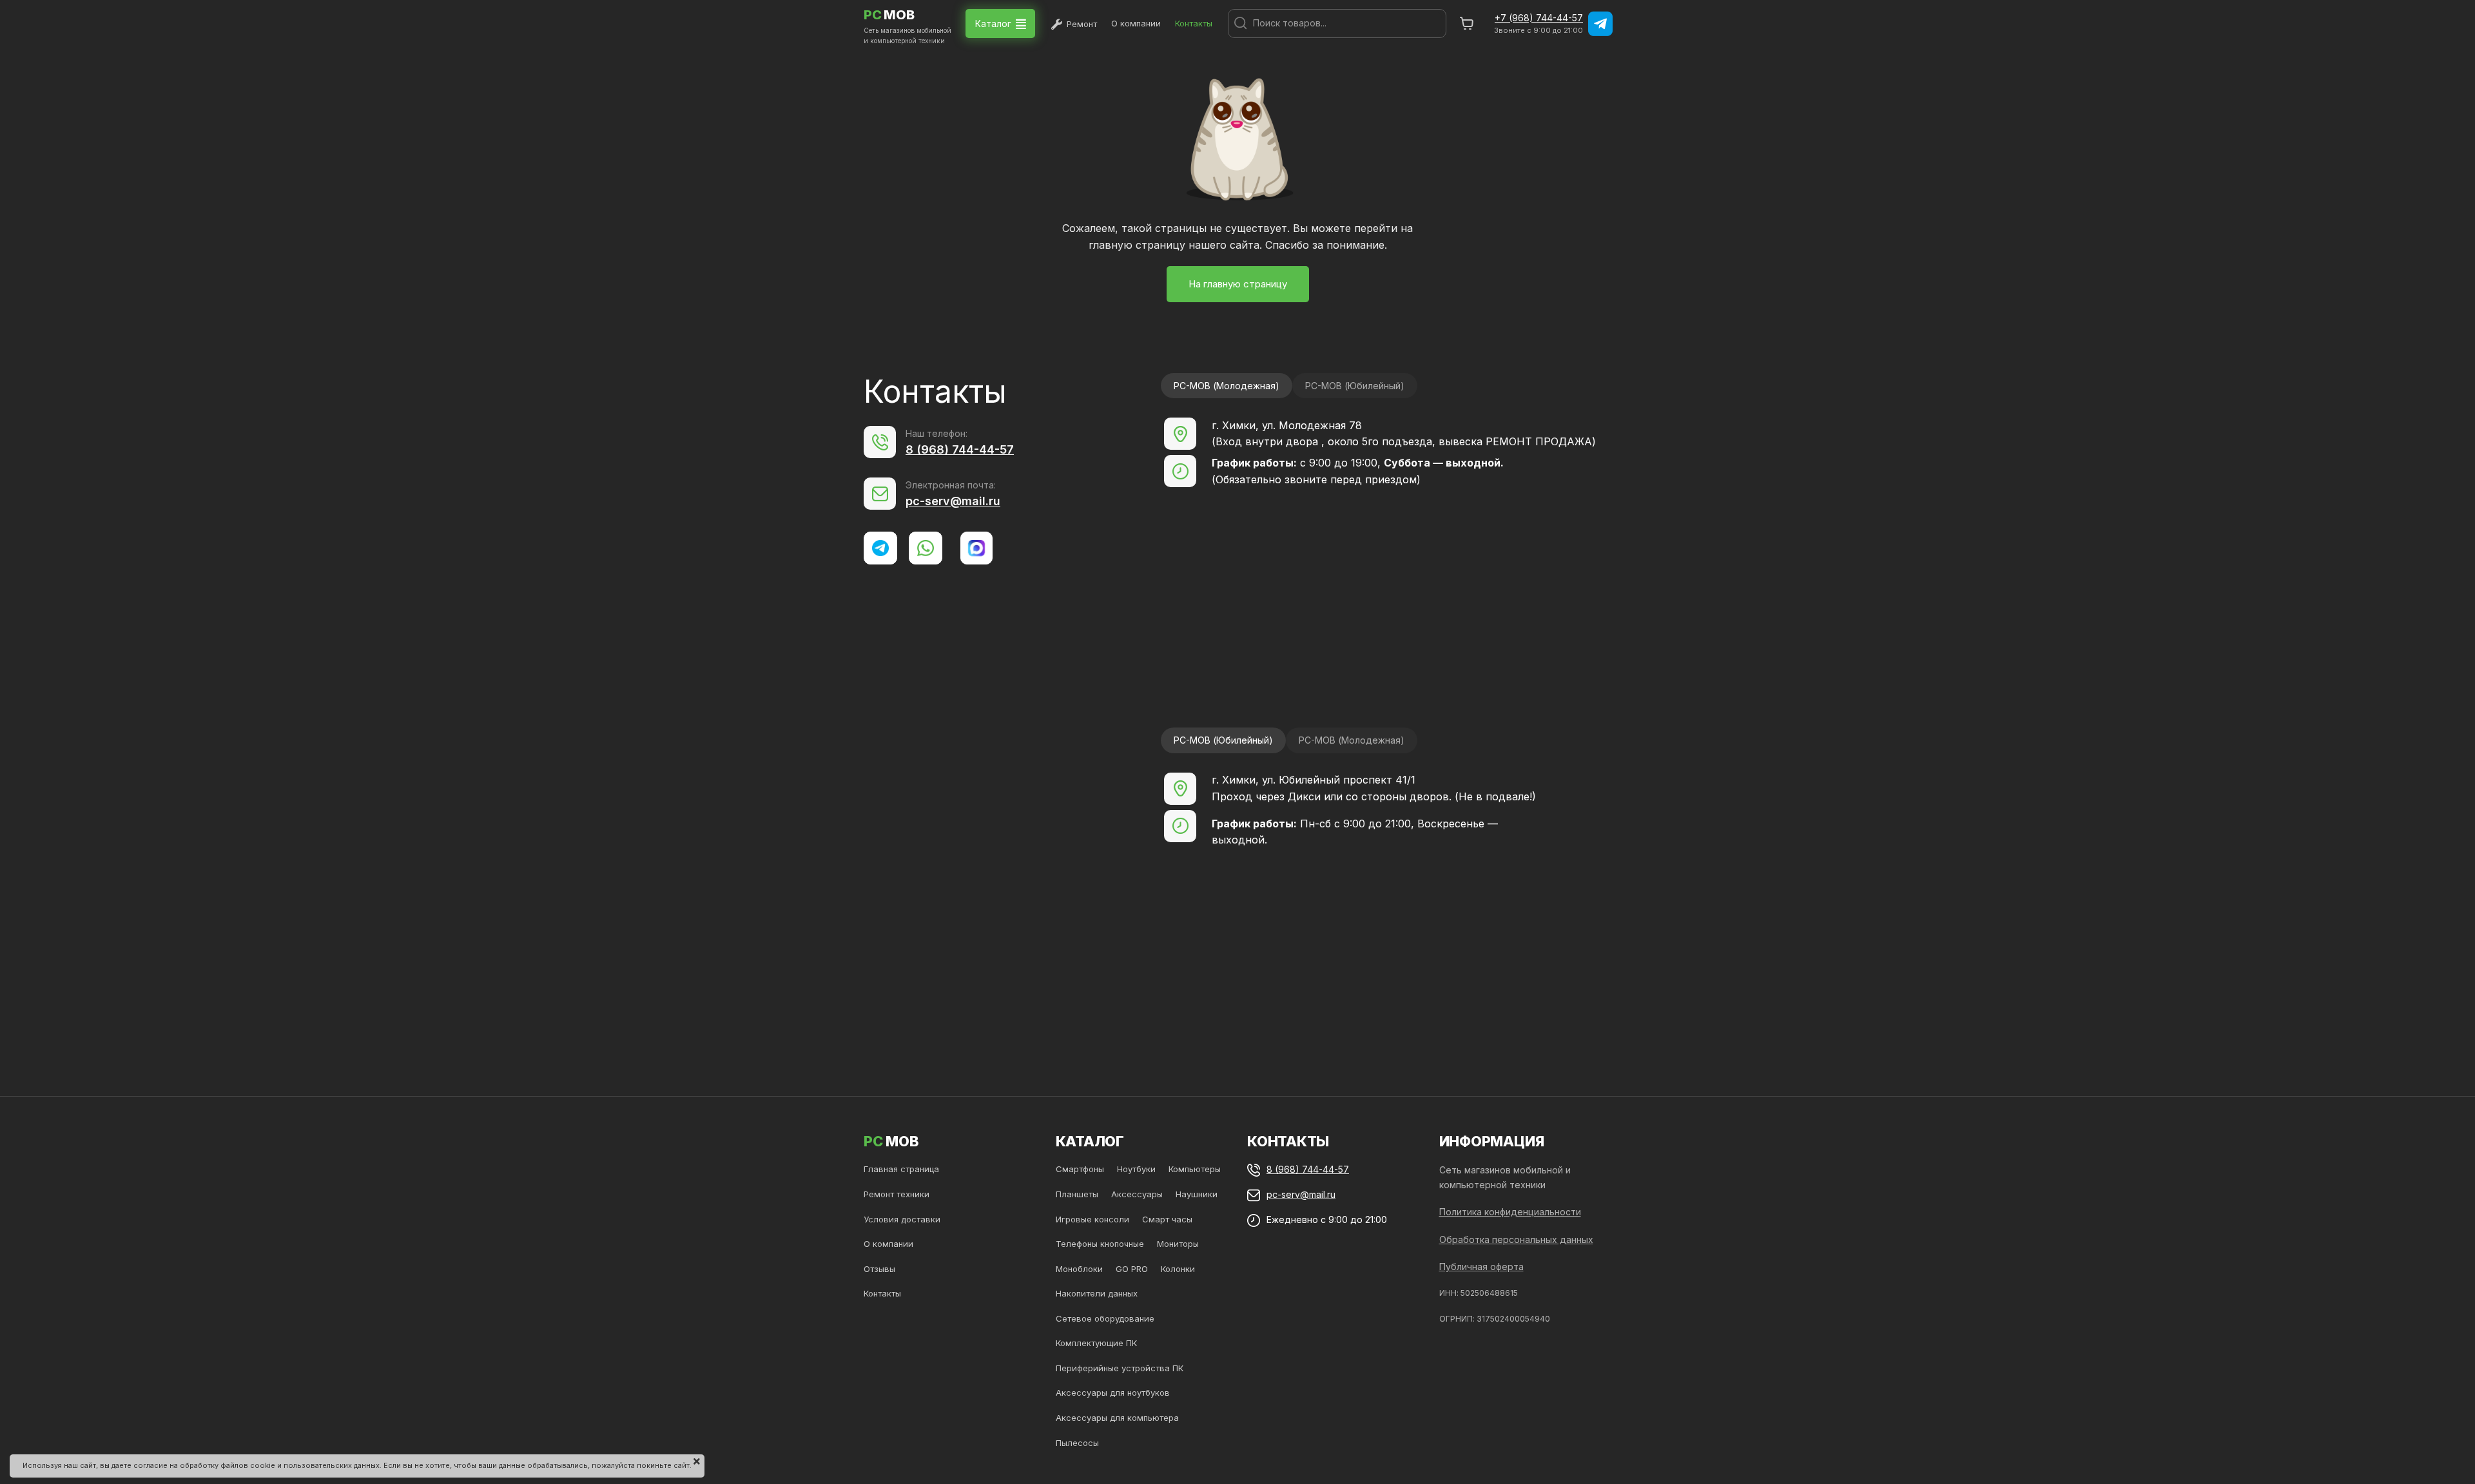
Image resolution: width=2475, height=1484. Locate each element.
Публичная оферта (1481, 1267)
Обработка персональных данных (1516, 1239)
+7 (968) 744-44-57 (1539, 18)
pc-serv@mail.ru (953, 501)
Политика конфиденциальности (1510, 1212)
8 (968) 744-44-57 (960, 449)
